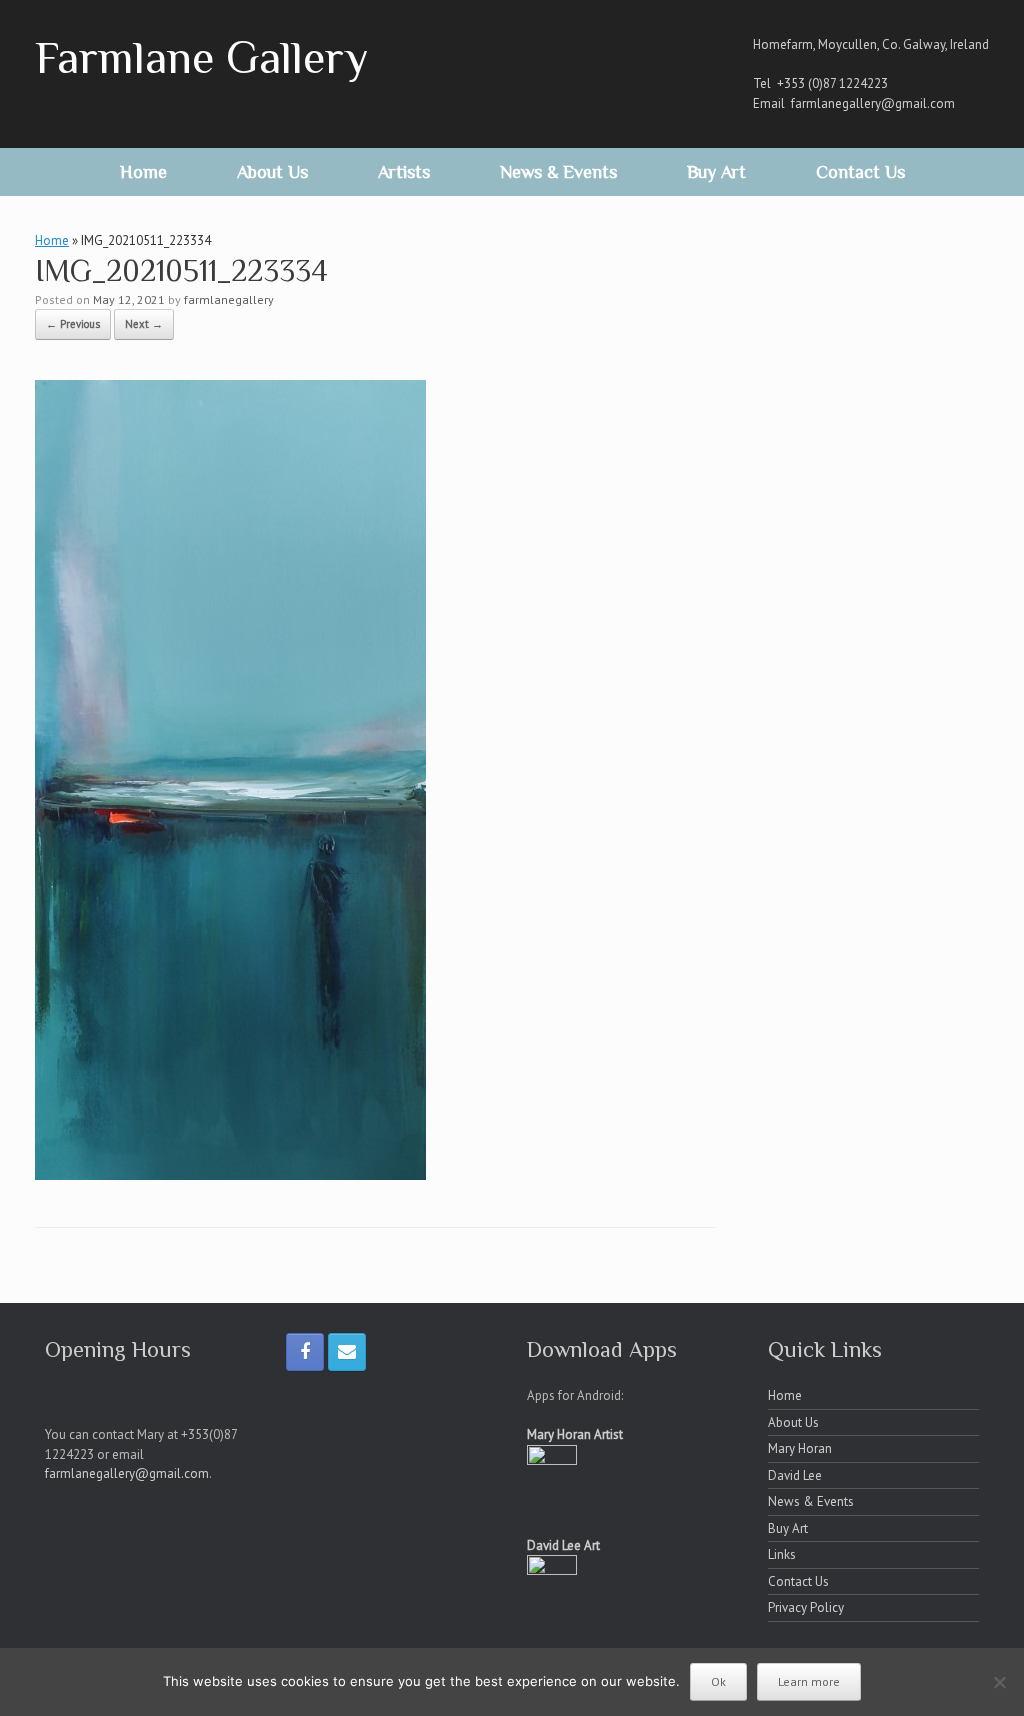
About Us (272, 172)
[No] (999, 1682)
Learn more (809, 1681)
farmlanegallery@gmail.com (873, 103)
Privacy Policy (806, 1607)
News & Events (558, 172)
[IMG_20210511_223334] (230, 1174)
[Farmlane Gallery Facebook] (305, 1352)
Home (143, 172)
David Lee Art (563, 1545)
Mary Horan (800, 1448)
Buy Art (716, 172)
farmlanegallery (229, 299)
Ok (718, 1681)
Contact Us (860, 172)
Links (782, 1554)
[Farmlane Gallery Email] (347, 1352)
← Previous (73, 324)
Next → (144, 324)
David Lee (795, 1475)
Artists (404, 172)
